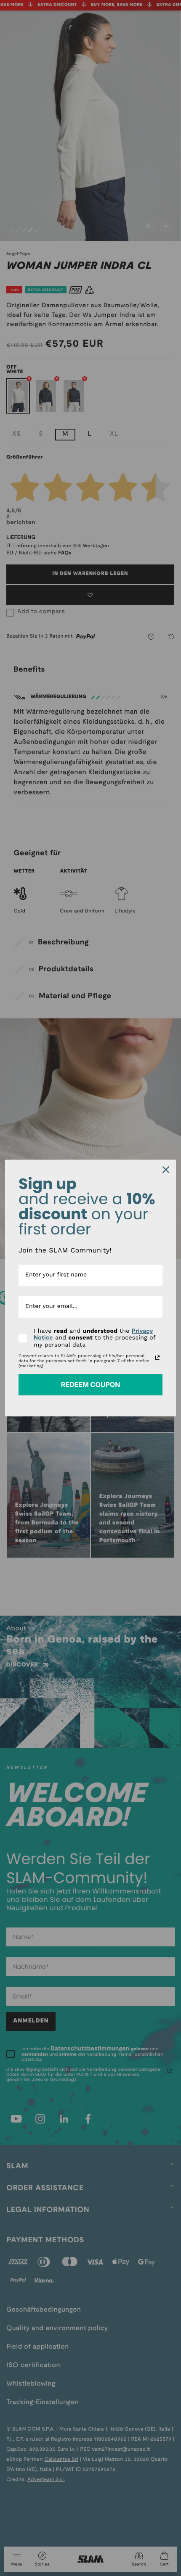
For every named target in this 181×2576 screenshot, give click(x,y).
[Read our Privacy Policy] (157, 1358)
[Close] (166, 1170)
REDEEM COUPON (91, 1384)
